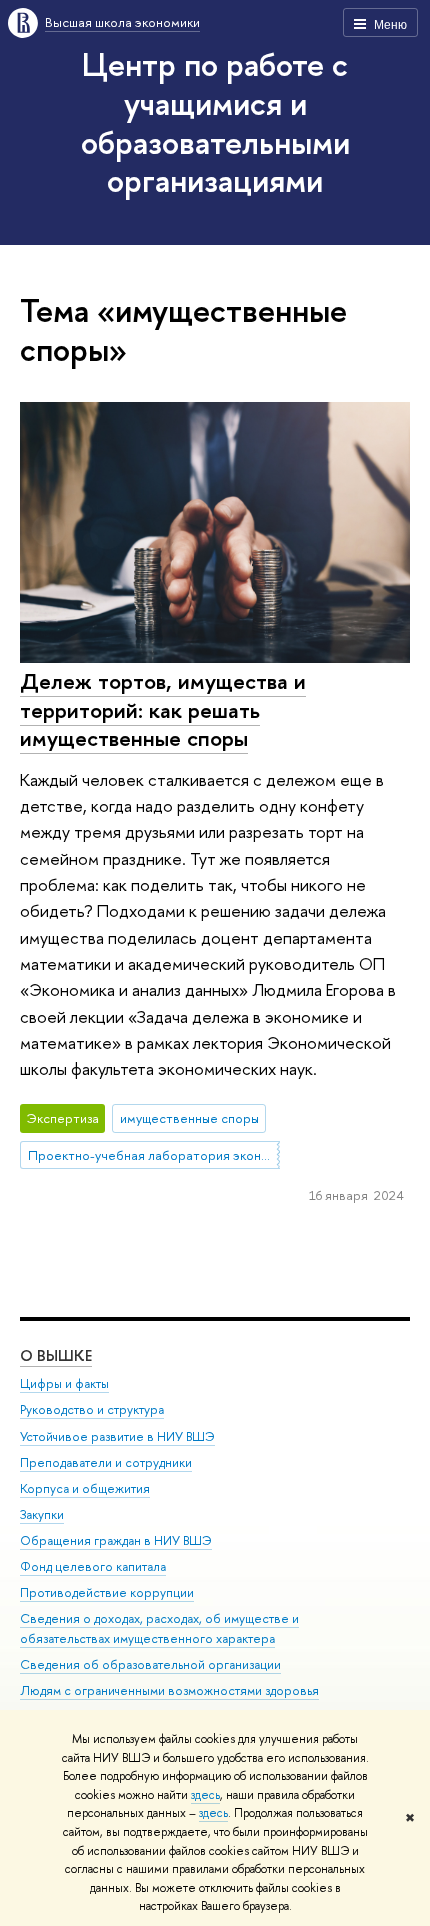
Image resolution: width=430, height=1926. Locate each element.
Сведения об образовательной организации (150, 1664)
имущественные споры (189, 1118)
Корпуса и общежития (85, 1488)
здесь (205, 1795)
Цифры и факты (64, 1383)
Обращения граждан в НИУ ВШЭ (116, 1540)
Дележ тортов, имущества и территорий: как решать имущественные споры (163, 709)
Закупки (42, 1514)
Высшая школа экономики (122, 22)
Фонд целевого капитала (93, 1566)
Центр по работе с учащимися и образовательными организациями (215, 122)
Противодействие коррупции (107, 1592)
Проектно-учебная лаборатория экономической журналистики (154, 1155)
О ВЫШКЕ (56, 1355)
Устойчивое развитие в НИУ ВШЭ (117, 1436)
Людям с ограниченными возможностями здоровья (169, 1690)
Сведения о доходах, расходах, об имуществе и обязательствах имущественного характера (159, 1628)
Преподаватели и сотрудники (106, 1462)
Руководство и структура (92, 1409)
